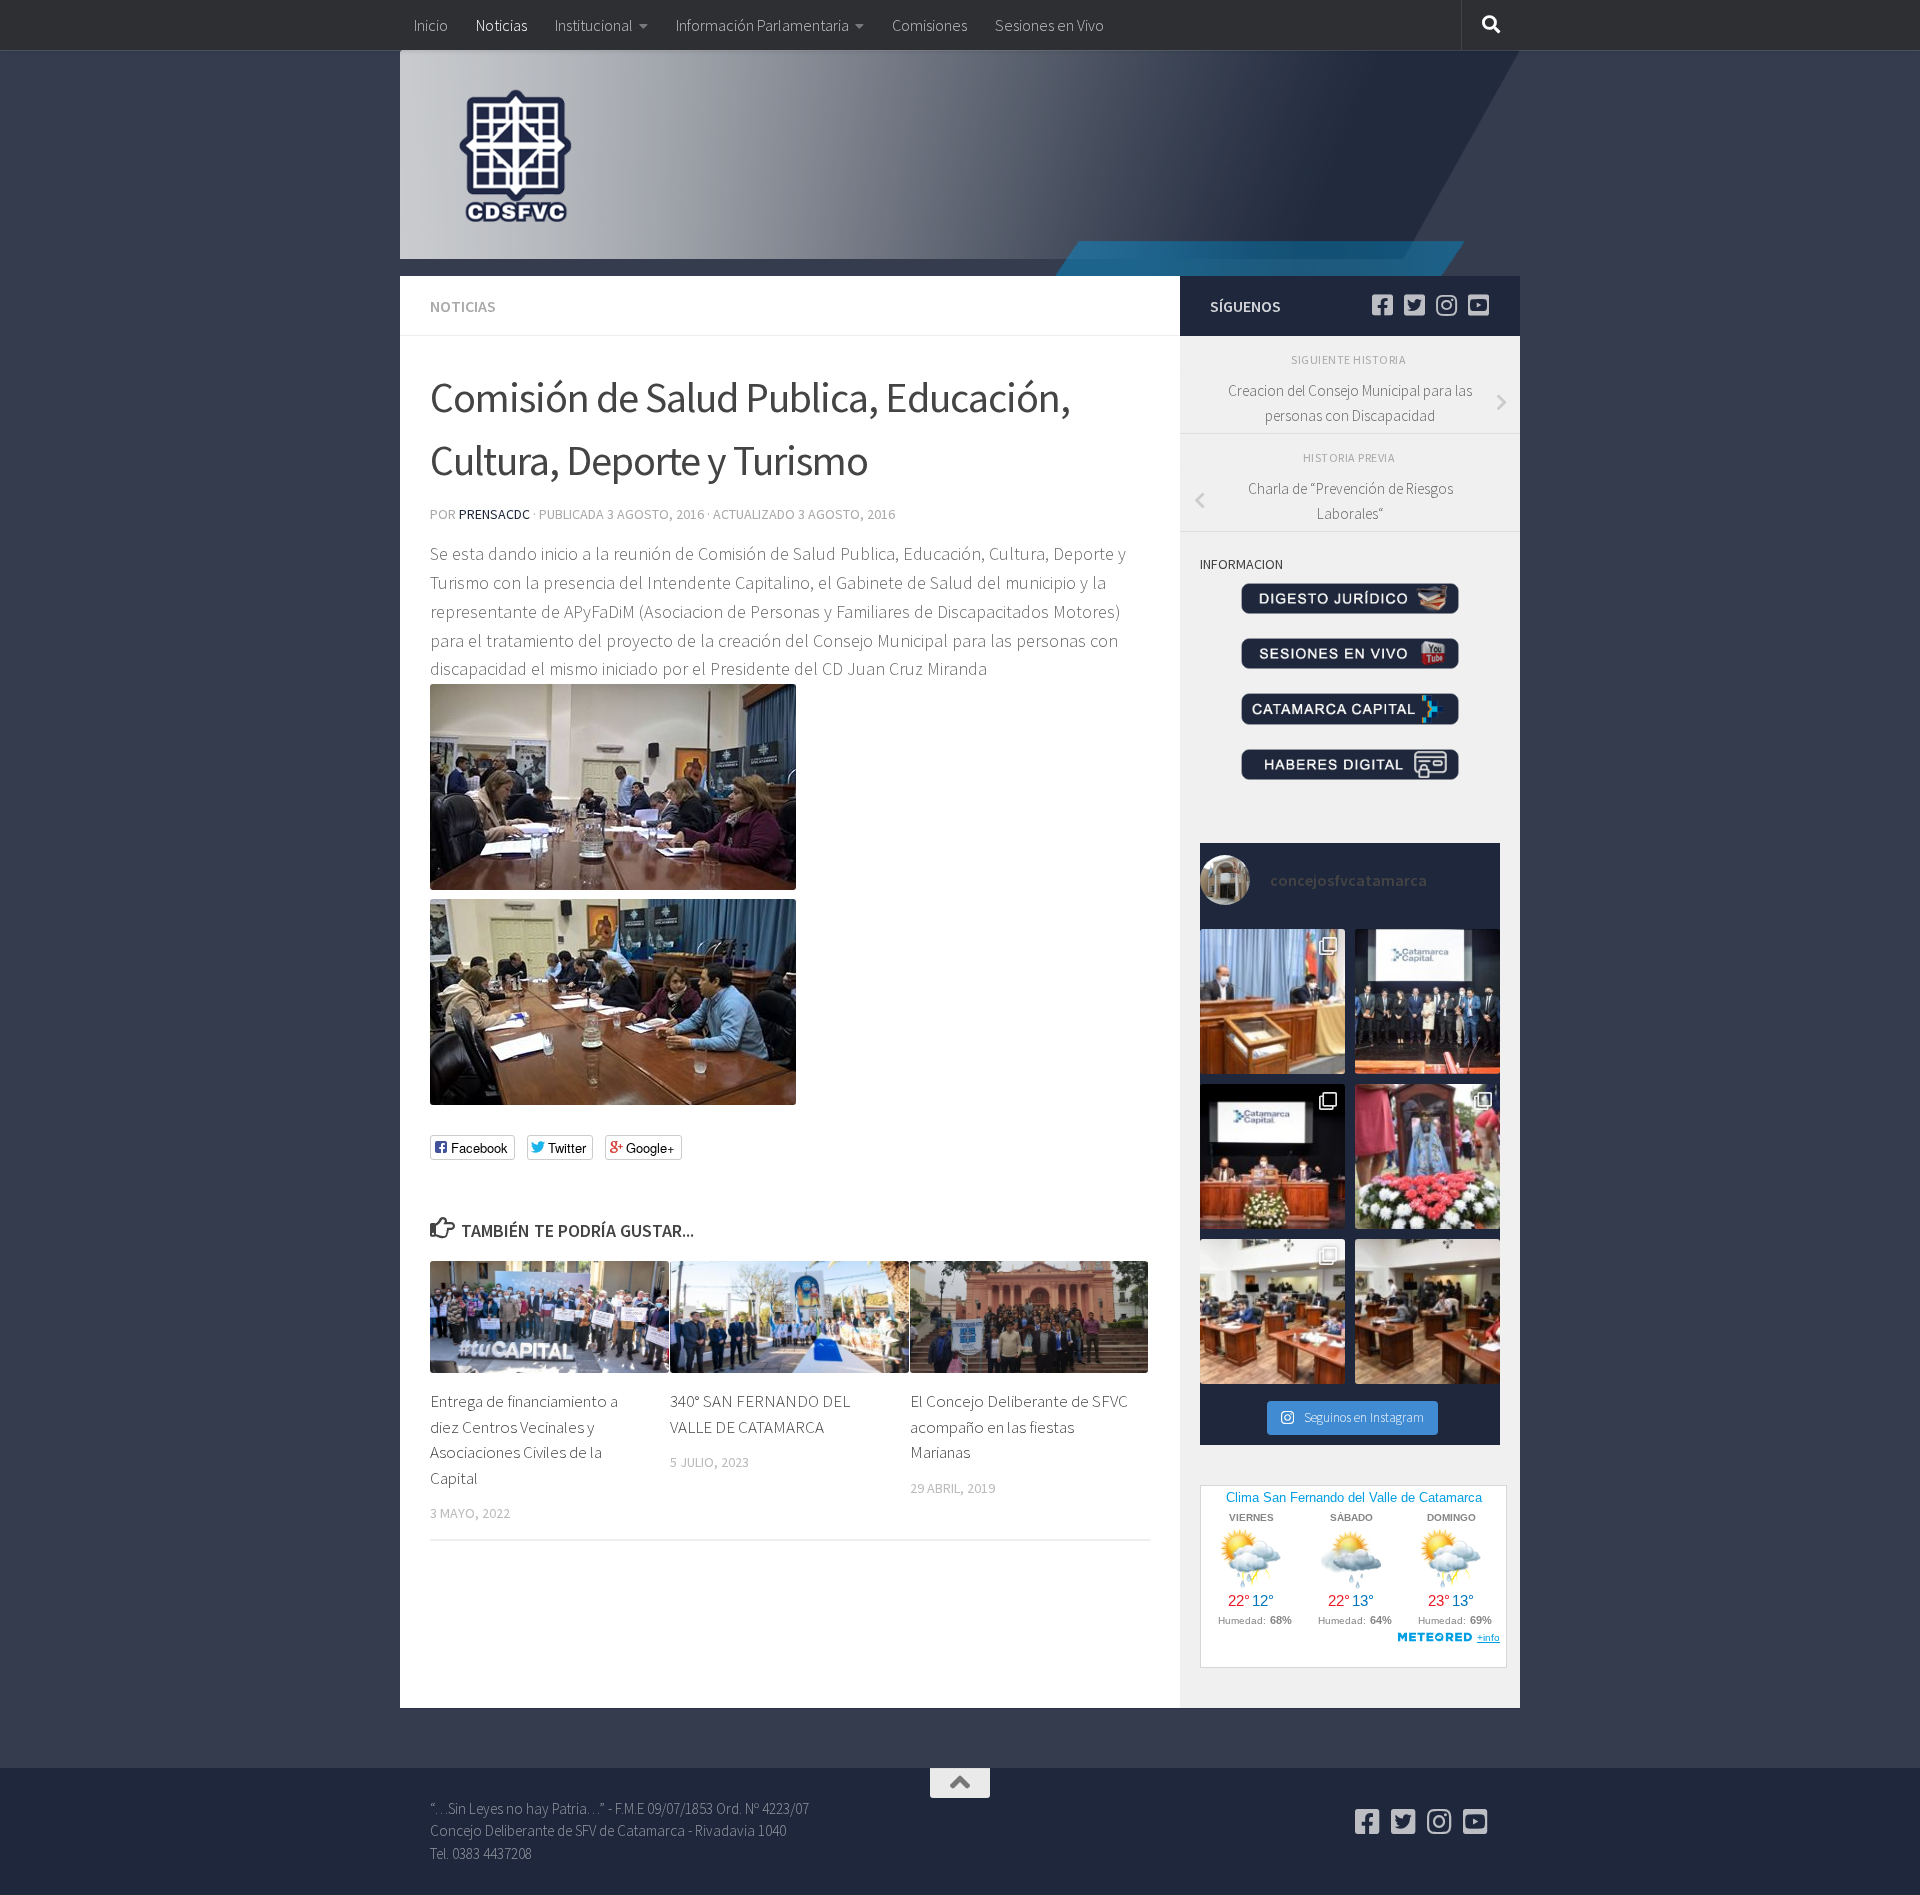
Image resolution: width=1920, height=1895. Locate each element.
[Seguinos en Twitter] (1414, 305)
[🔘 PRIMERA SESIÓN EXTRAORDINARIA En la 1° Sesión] (1272, 1001)
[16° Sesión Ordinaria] (1427, 1311)
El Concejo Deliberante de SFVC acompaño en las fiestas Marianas (1019, 1426)
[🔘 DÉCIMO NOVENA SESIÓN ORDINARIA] (1272, 1311)
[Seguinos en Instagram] (1446, 305)
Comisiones (929, 25)
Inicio (431, 25)
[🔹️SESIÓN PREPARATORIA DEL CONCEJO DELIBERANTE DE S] (1272, 1156)
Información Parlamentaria (762, 25)
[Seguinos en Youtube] (1478, 305)
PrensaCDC (494, 514)
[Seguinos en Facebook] (1382, 305)
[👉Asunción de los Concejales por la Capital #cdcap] (1427, 1001)
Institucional (594, 25)
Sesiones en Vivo (1049, 25)
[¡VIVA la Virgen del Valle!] (1427, 1156)
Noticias (501, 25)
